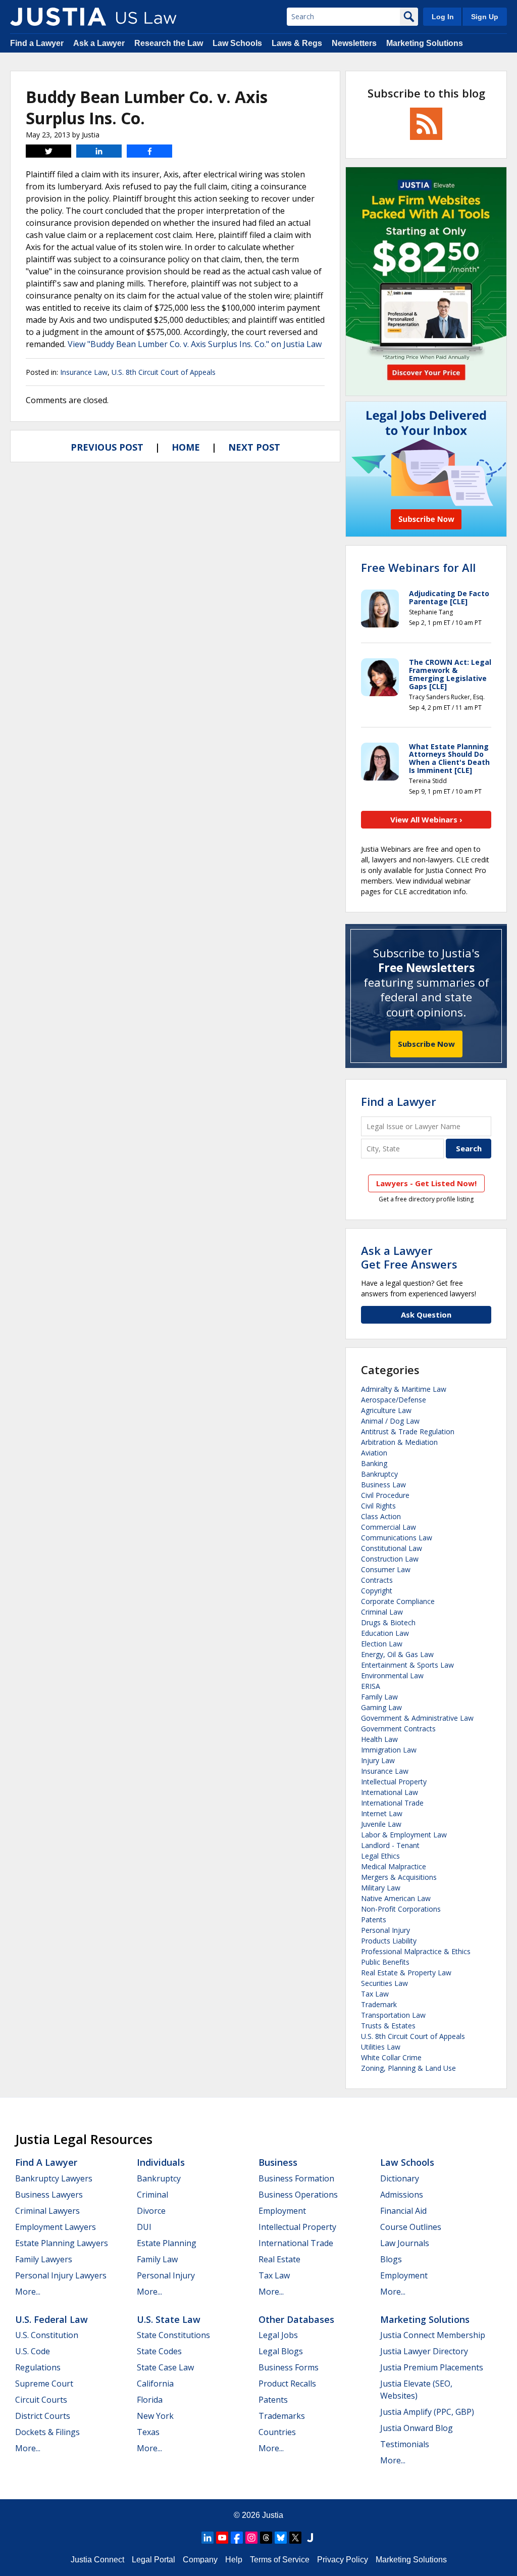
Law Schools (237, 43)
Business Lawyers (49, 2195)
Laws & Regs (297, 43)
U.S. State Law (169, 2319)
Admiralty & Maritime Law (404, 1389)
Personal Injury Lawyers (61, 2275)
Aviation (374, 1453)
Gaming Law (381, 1707)
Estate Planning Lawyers (62, 2243)
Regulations (38, 2367)
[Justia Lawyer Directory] (310, 2538)
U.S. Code (33, 2351)
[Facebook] (237, 2538)
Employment (282, 2211)
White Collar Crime (391, 2057)
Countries (277, 2432)
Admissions (402, 2195)
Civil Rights (378, 1506)
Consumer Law (386, 1569)
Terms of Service (280, 2560)
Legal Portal (153, 2560)
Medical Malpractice (394, 1866)
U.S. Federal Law (51, 2319)
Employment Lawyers (56, 2227)
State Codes (159, 2351)
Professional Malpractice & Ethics (416, 1951)
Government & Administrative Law (417, 1718)
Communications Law (397, 1538)
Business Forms (289, 2367)
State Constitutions (173, 2335)
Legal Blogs (281, 2351)
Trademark (379, 2004)
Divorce (151, 2211)
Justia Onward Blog (417, 2428)
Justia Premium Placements (432, 2367)
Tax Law (375, 1994)
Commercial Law (389, 1527)
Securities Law (384, 1983)
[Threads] (266, 2538)
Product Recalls (287, 2384)
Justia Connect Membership (433, 2335)
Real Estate (279, 2259)
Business (278, 2162)
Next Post (254, 447)
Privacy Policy (343, 2560)
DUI (144, 2227)
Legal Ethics (380, 1856)
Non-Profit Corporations (401, 1909)
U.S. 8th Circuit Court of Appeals (164, 372)
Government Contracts (398, 1729)
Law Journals (405, 2243)
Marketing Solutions (425, 43)
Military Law (381, 1888)
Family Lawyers (44, 2259)
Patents (374, 1919)
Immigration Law (389, 1750)
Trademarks (282, 2416)
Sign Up (485, 17)
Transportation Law (393, 2015)
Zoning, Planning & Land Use (408, 2068)
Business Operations (298, 2195)
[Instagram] (251, 2538)
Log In (443, 17)
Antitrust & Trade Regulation (408, 1431)
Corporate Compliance (398, 1601)
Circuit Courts (41, 2400)
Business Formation (296, 2178)
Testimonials (405, 2444)
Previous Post (107, 447)
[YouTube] (222, 2538)
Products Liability (389, 1941)
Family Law (379, 1697)
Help (234, 2560)
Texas (148, 2432)
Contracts (377, 1580)
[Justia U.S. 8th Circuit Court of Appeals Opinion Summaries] (58, 17)
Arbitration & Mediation (399, 1442)
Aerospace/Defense (394, 1400)
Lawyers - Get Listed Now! (426, 1183)
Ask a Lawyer (99, 43)
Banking (374, 1463)
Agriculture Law (386, 1410)
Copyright (377, 1591)
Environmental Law (392, 1675)
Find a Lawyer (37, 43)
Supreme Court (44, 2384)
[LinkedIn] (208, 2538)
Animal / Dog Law (390, 1421)
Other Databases (296, 2319)
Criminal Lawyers (47, 2211)
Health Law (379, 1739)
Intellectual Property (394, 1782)
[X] (295, 2538)
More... (28, 2292)
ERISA (371, 1686)
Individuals (161, 2162)
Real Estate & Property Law (406, 1973)
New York (155, 2416)
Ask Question (426, 1315)
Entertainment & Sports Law (407, 1665)
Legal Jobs (278, 2335)
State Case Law (165, 2367)
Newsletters (354, 43)
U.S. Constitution (47, 2335)
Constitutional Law (392, 1548)
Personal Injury (385, 1930)
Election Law (382, 1644)
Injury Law (378, 1760)
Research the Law (169, 43)
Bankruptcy (379, 1474)
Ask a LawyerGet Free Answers (409, 1257)
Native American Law (396, 1898)
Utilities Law (381, 2047)
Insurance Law (84, 372)
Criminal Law (382, 1612)
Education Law (385, 1633)
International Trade (392, 1803)
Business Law (383, 1485)
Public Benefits (385, 1962)
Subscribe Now (426, 1044)
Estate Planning (167, 2243)
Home (186, 447)
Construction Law (390, 1559)
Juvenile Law (381, 1824)
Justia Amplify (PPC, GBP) (427, 2412)
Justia (273, 2515)
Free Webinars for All (418, 567)
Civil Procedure (385, 1495)
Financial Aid (403, 2211)
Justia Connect (97, 2560)
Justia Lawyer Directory (424, 2351)
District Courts (43, 2416)
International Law (390, 1792)
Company (200, 2560)
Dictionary (400, 2178)
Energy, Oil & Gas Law (397, 1654)
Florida (150, 2400)
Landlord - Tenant (390, 1845)
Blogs (391, 2259)
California (155, 2384)
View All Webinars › (426, 819)
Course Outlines (411, 2227)
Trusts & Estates (388, 2026)
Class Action (381, 1516)
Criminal (152, 2195)
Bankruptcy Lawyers (54, 2178)
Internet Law (382, 1813)
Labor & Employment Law (404, 1835)
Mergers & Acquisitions (399, 1877)
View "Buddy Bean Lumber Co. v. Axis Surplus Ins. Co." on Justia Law (195, 344)
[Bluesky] (281, 2538)
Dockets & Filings (47, 2432)
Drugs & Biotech (388, 1622)
